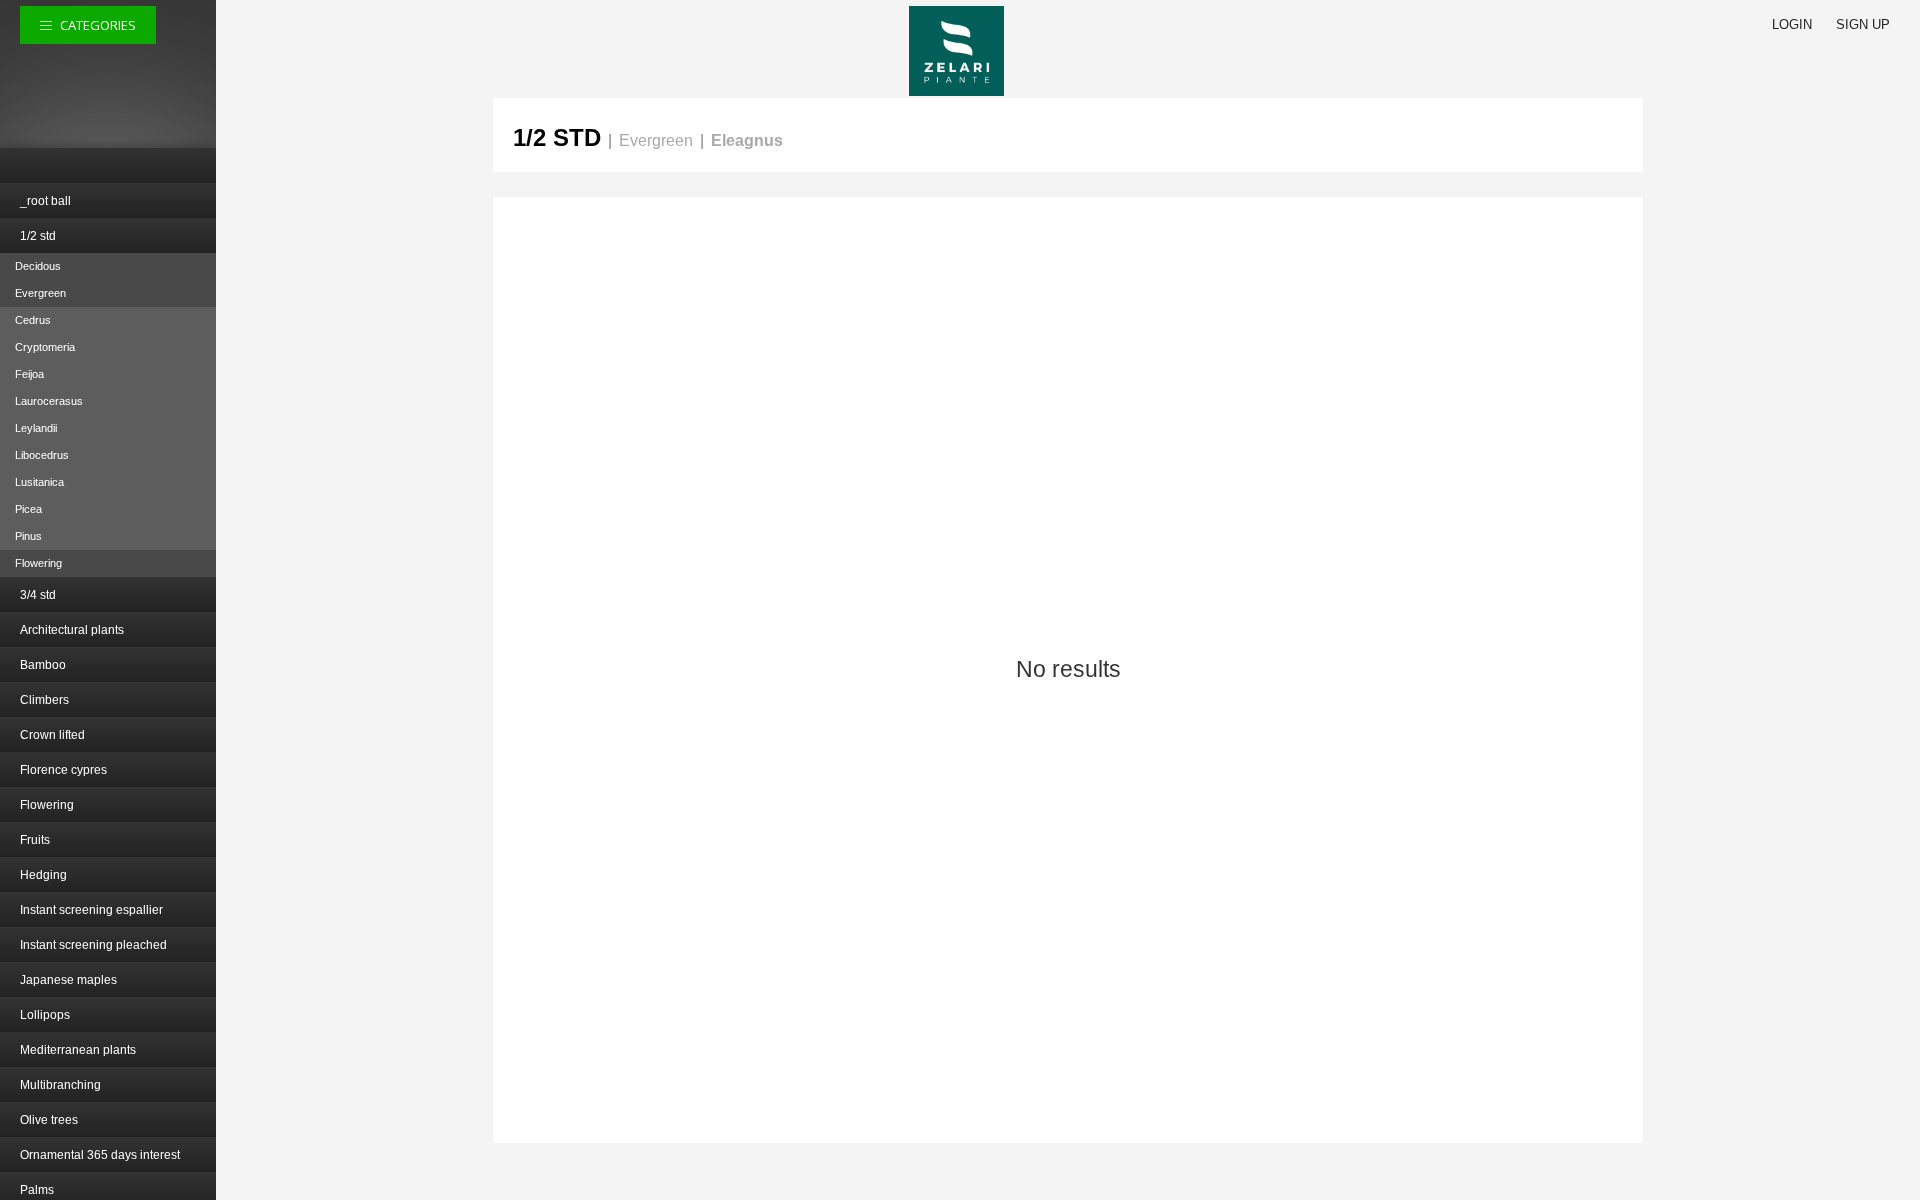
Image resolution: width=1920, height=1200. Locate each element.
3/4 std (38, 595)
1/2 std (38, 236)
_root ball (45, 201)
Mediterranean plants (78, 1050)
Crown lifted (52, 735)
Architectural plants (72, 630)
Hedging (43, 875)
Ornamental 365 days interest (100, 1155)
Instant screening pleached (93, 945)
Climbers (44, 700)
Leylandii (36, 428)
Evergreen (40, 293)
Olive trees (49, 1120)
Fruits (35, 840)
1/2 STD (557, 137)
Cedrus (33, 320)
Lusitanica (39, 482)
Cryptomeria (45, 347)
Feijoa (29, 374)
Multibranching (60, 1085)
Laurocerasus (49, 401)
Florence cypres (63, 770)
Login (1792, 24)
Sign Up (1863, 24)
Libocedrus (42, 455)
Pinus (28, 536)
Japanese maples (68, 980)
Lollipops (45, 1015)
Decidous (38, 266)
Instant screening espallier (91, 910)
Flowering (38, 563)
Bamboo (43, 665)
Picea (28, 509)
